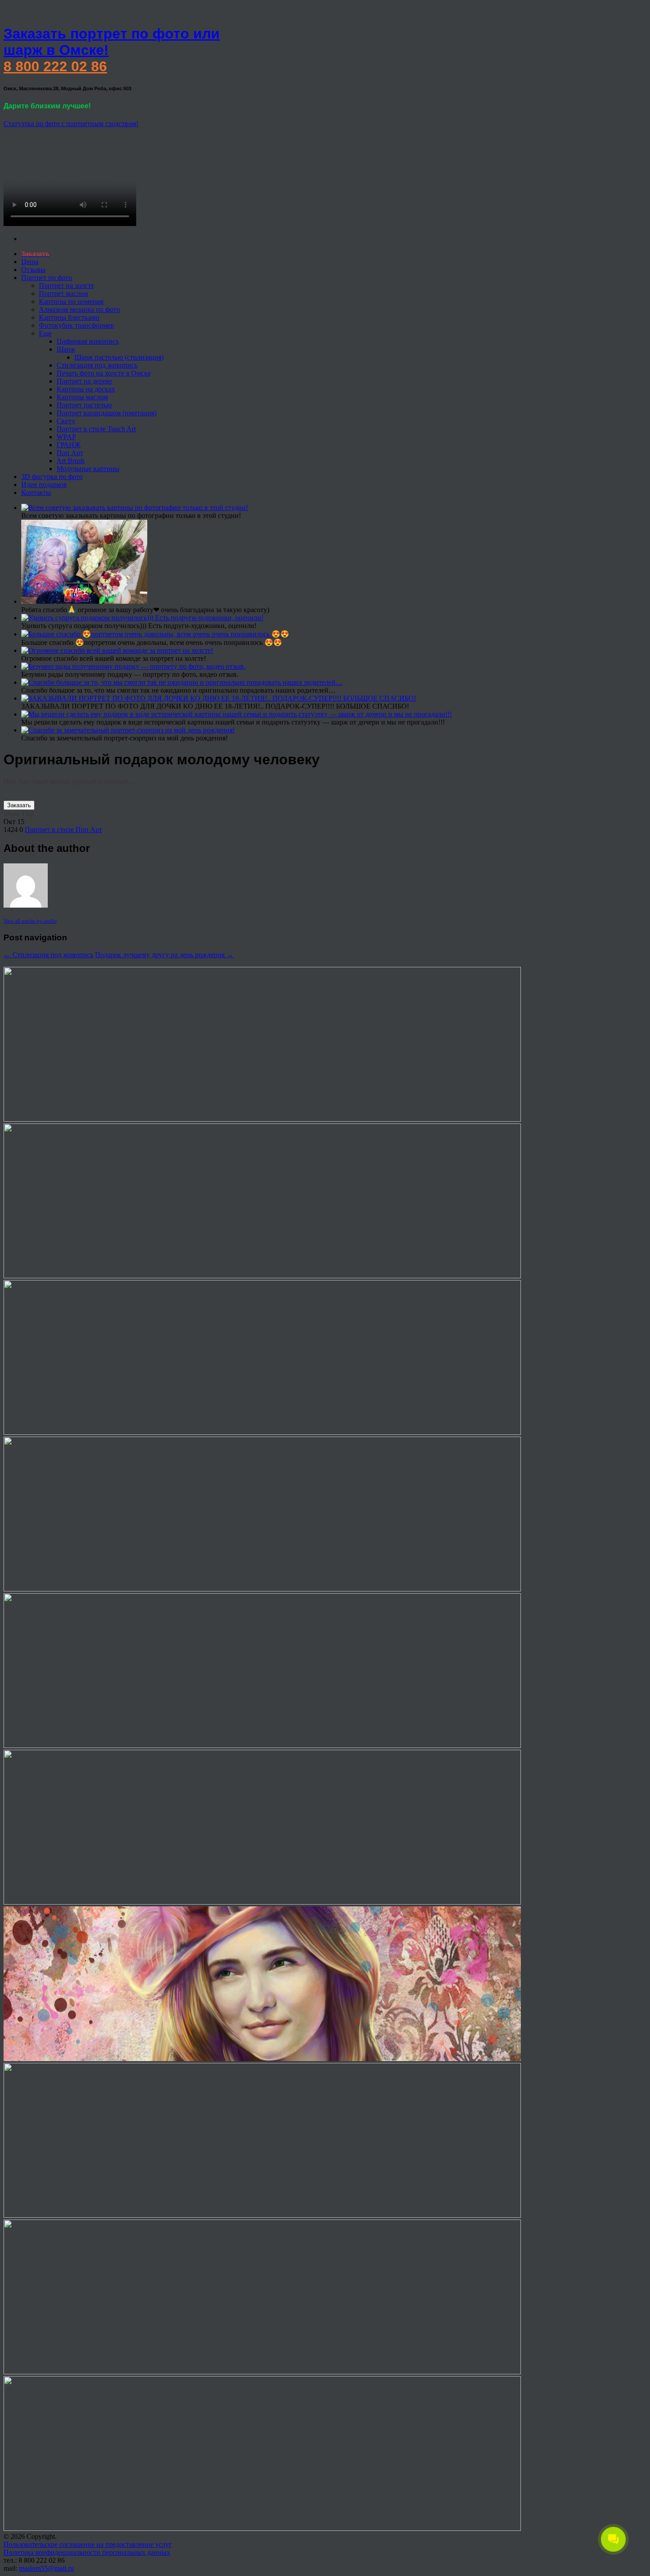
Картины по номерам (71, 301)
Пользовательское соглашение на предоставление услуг (88, 2544)
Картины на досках (86, 389)
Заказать (19, 805)
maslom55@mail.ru (46, 2568)
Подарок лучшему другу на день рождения (164, 955)
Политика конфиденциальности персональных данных (87, 2552)
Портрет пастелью (84, 405)
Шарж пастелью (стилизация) (119, 357)
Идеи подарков (44, 485)
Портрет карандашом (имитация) (107, 413)
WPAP (66, 437)
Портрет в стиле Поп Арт (63, 830)
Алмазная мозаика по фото (79, 309)
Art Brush (71, 461)
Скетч (66, 421)
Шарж (66, 349)
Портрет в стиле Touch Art (96, 429)
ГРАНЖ (69, 445)
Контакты (36, 493)
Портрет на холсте (67, 286)
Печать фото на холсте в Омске (104, 373)
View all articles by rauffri (30, 921)
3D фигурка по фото (52, 477)
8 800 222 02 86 (55, 66)
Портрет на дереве (84, 381)
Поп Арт (70, 453)
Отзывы (33, 270)
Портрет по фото (47, 278)
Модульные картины (88, 469)
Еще (45, 333)
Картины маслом (82, 397)
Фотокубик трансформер (76, 325)
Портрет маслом (63, 293)
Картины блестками (69, 317)
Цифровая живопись (88, 341)
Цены (30, 262)
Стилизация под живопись (97, 365)
